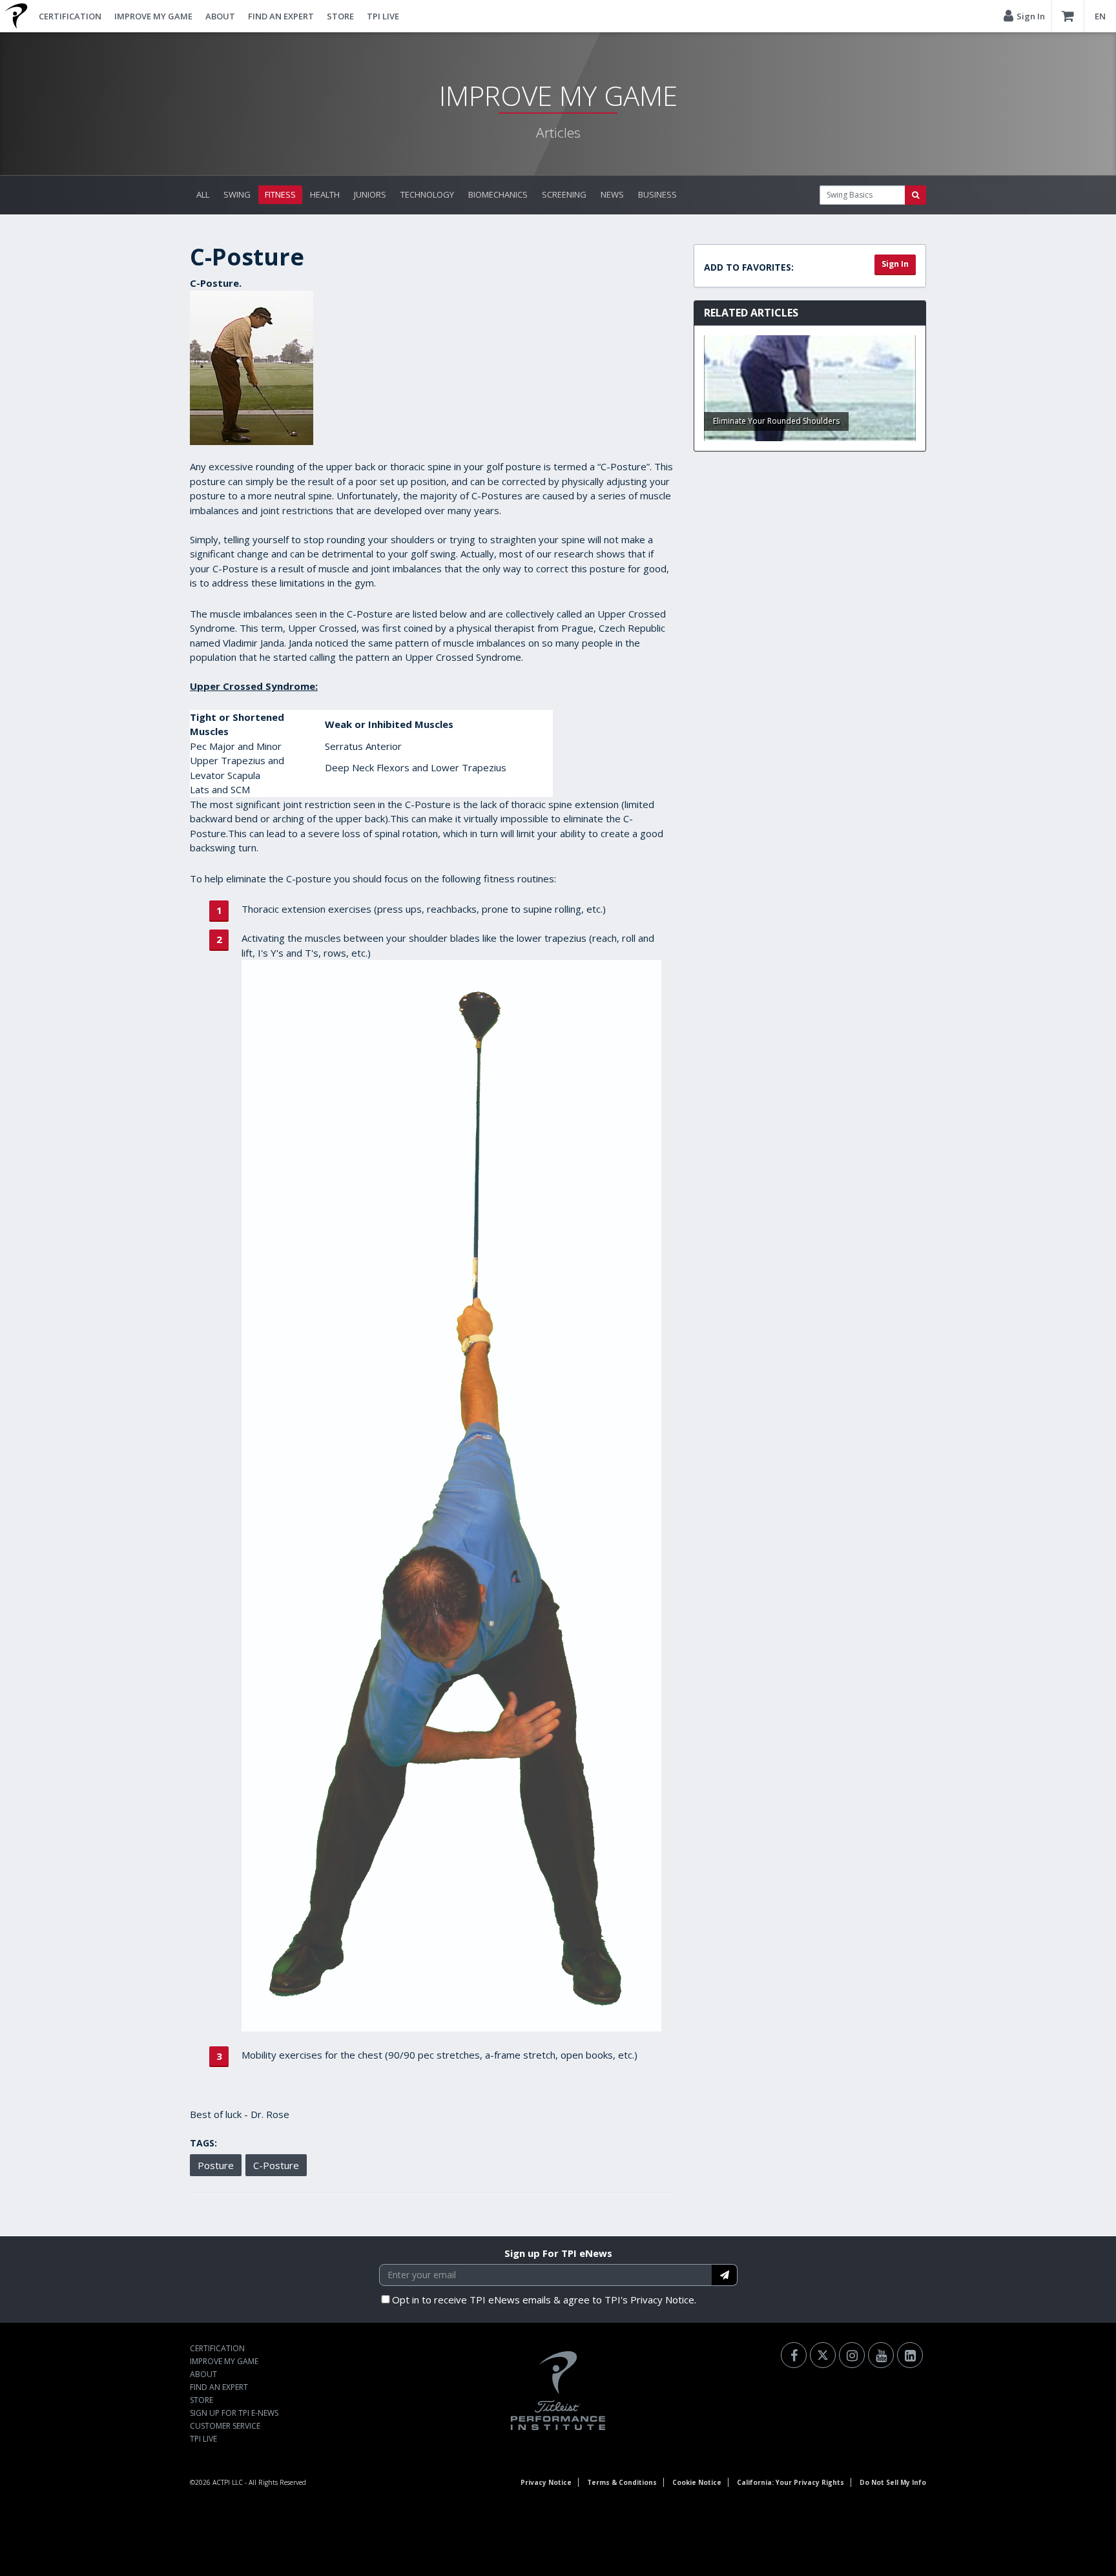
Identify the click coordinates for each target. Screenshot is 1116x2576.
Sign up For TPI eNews (558, 2253)
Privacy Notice (546, 2482)
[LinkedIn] (910, 2355)
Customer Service (225, 2426)
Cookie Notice (697, 2482)
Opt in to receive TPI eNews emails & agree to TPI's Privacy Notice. (544, 2300)
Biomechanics (498, 194)
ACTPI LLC (228, 2482)
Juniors (370, 194)
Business (657, 194)
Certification (70, 16)
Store (340, 16)
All (203, 194)
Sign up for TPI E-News (234, 2413)
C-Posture (276, 2165)
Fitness (280, 194)
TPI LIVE (383, 16)
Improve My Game (153, 16)
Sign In (895, 264)
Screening (564, 194)
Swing (237, 194)
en (1100, 16)
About (220, 16)
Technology (427, 194)
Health (325, 194)
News (612, 194)
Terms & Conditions (622, 2482)
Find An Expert (281, 16)
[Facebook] (794, 2355)
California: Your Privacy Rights (790, 2482)
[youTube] (881, 2355)
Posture (216, 2165)
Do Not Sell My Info (893, 2482)
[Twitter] (823, 2355)
